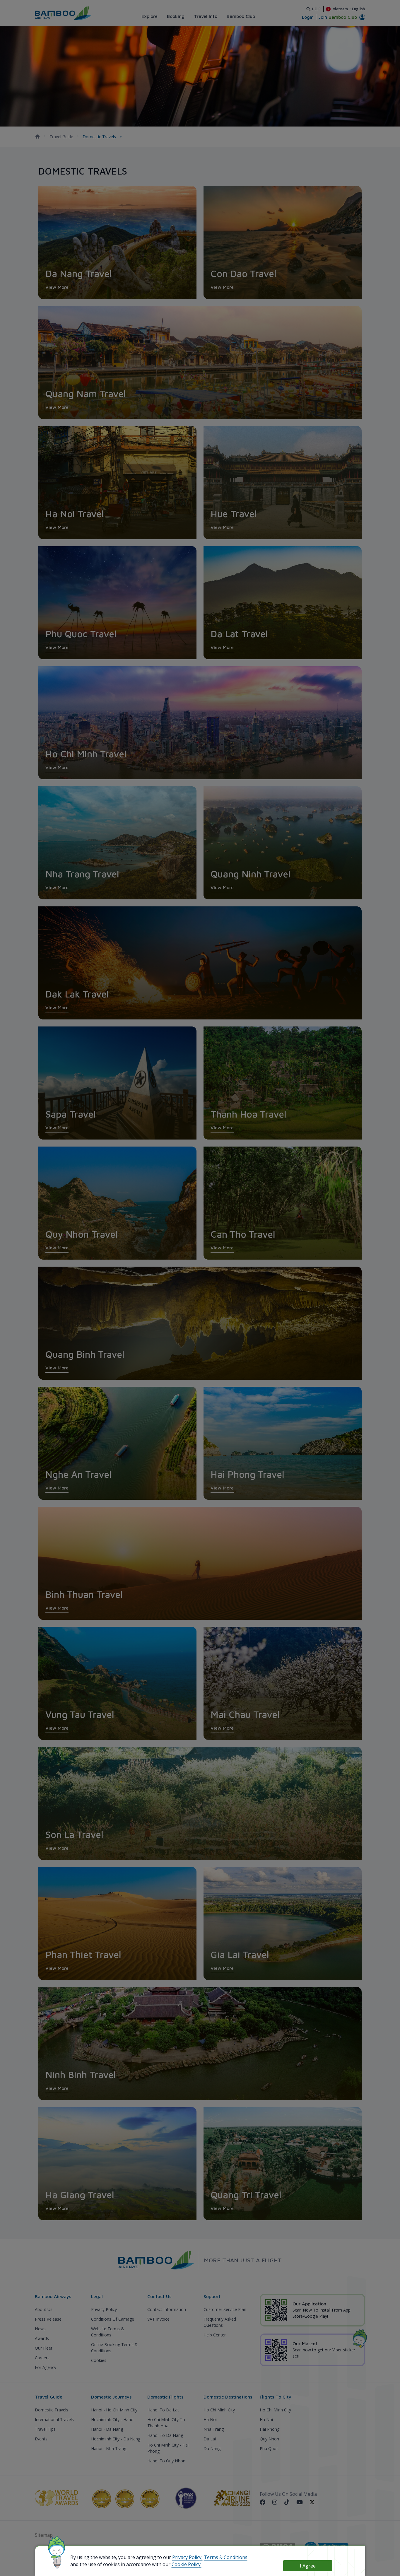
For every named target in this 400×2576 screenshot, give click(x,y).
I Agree (308, 2566)
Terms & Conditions (226, 2557)
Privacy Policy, (187, 2557)
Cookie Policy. (187, 2564)
